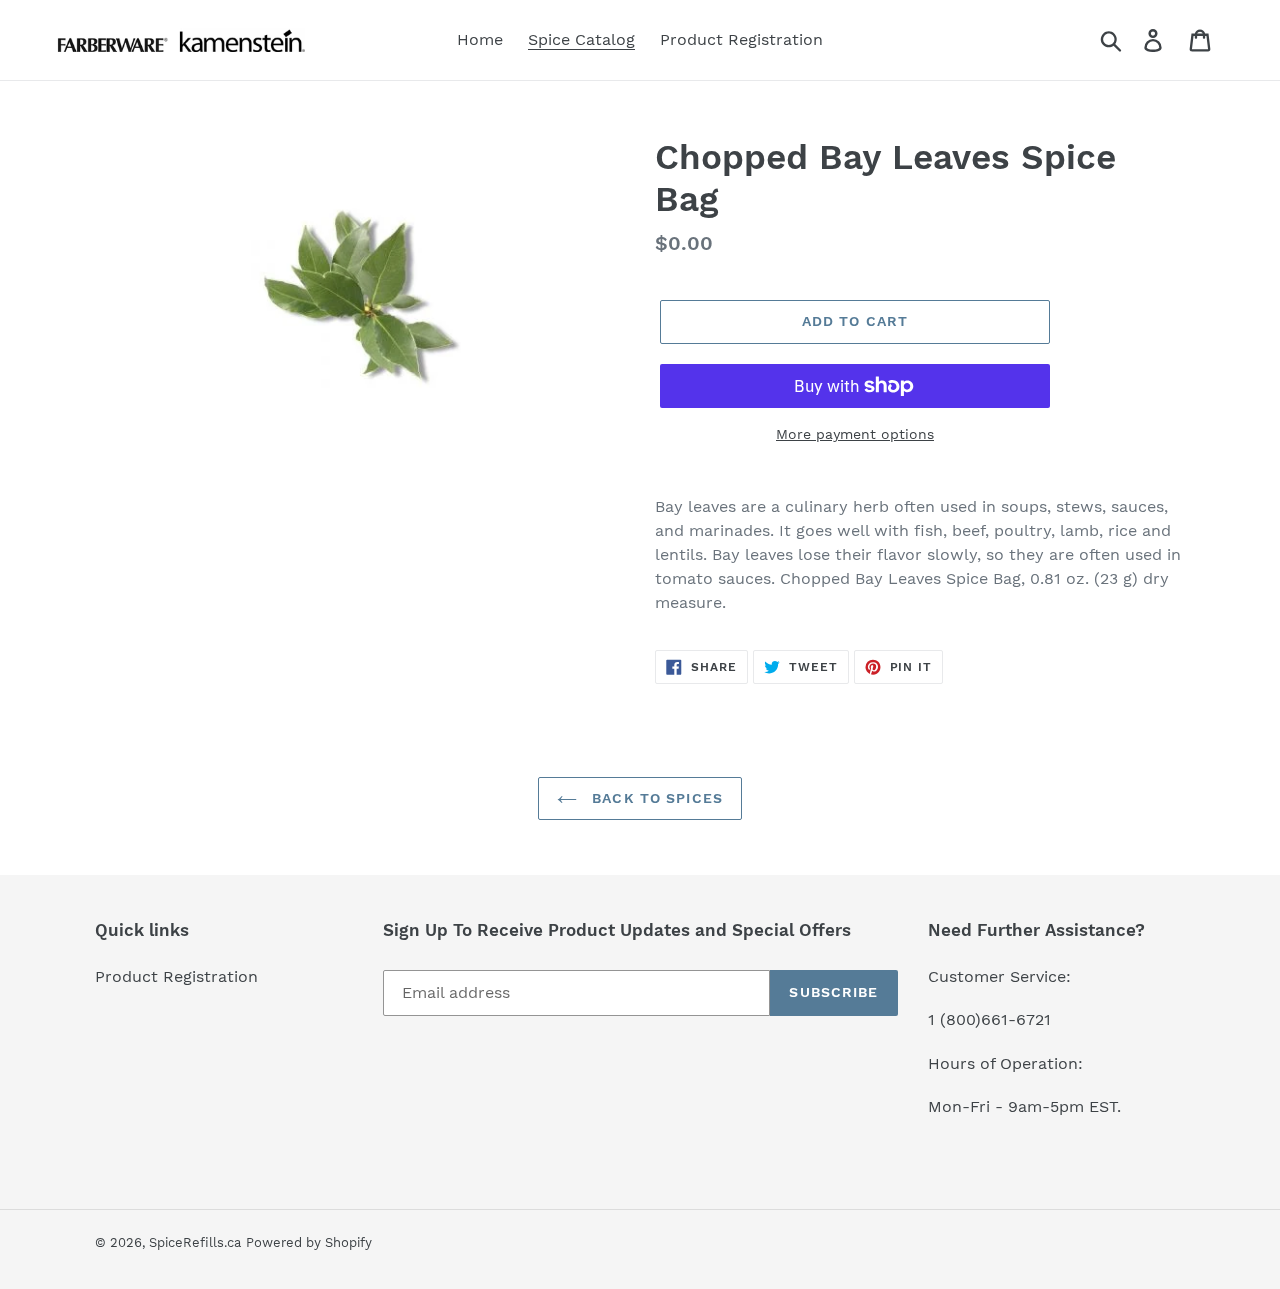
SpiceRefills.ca (195, 1242)
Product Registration (176, 976)
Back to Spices (655, 798)
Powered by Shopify (309, 1242)
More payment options (855, 434)
